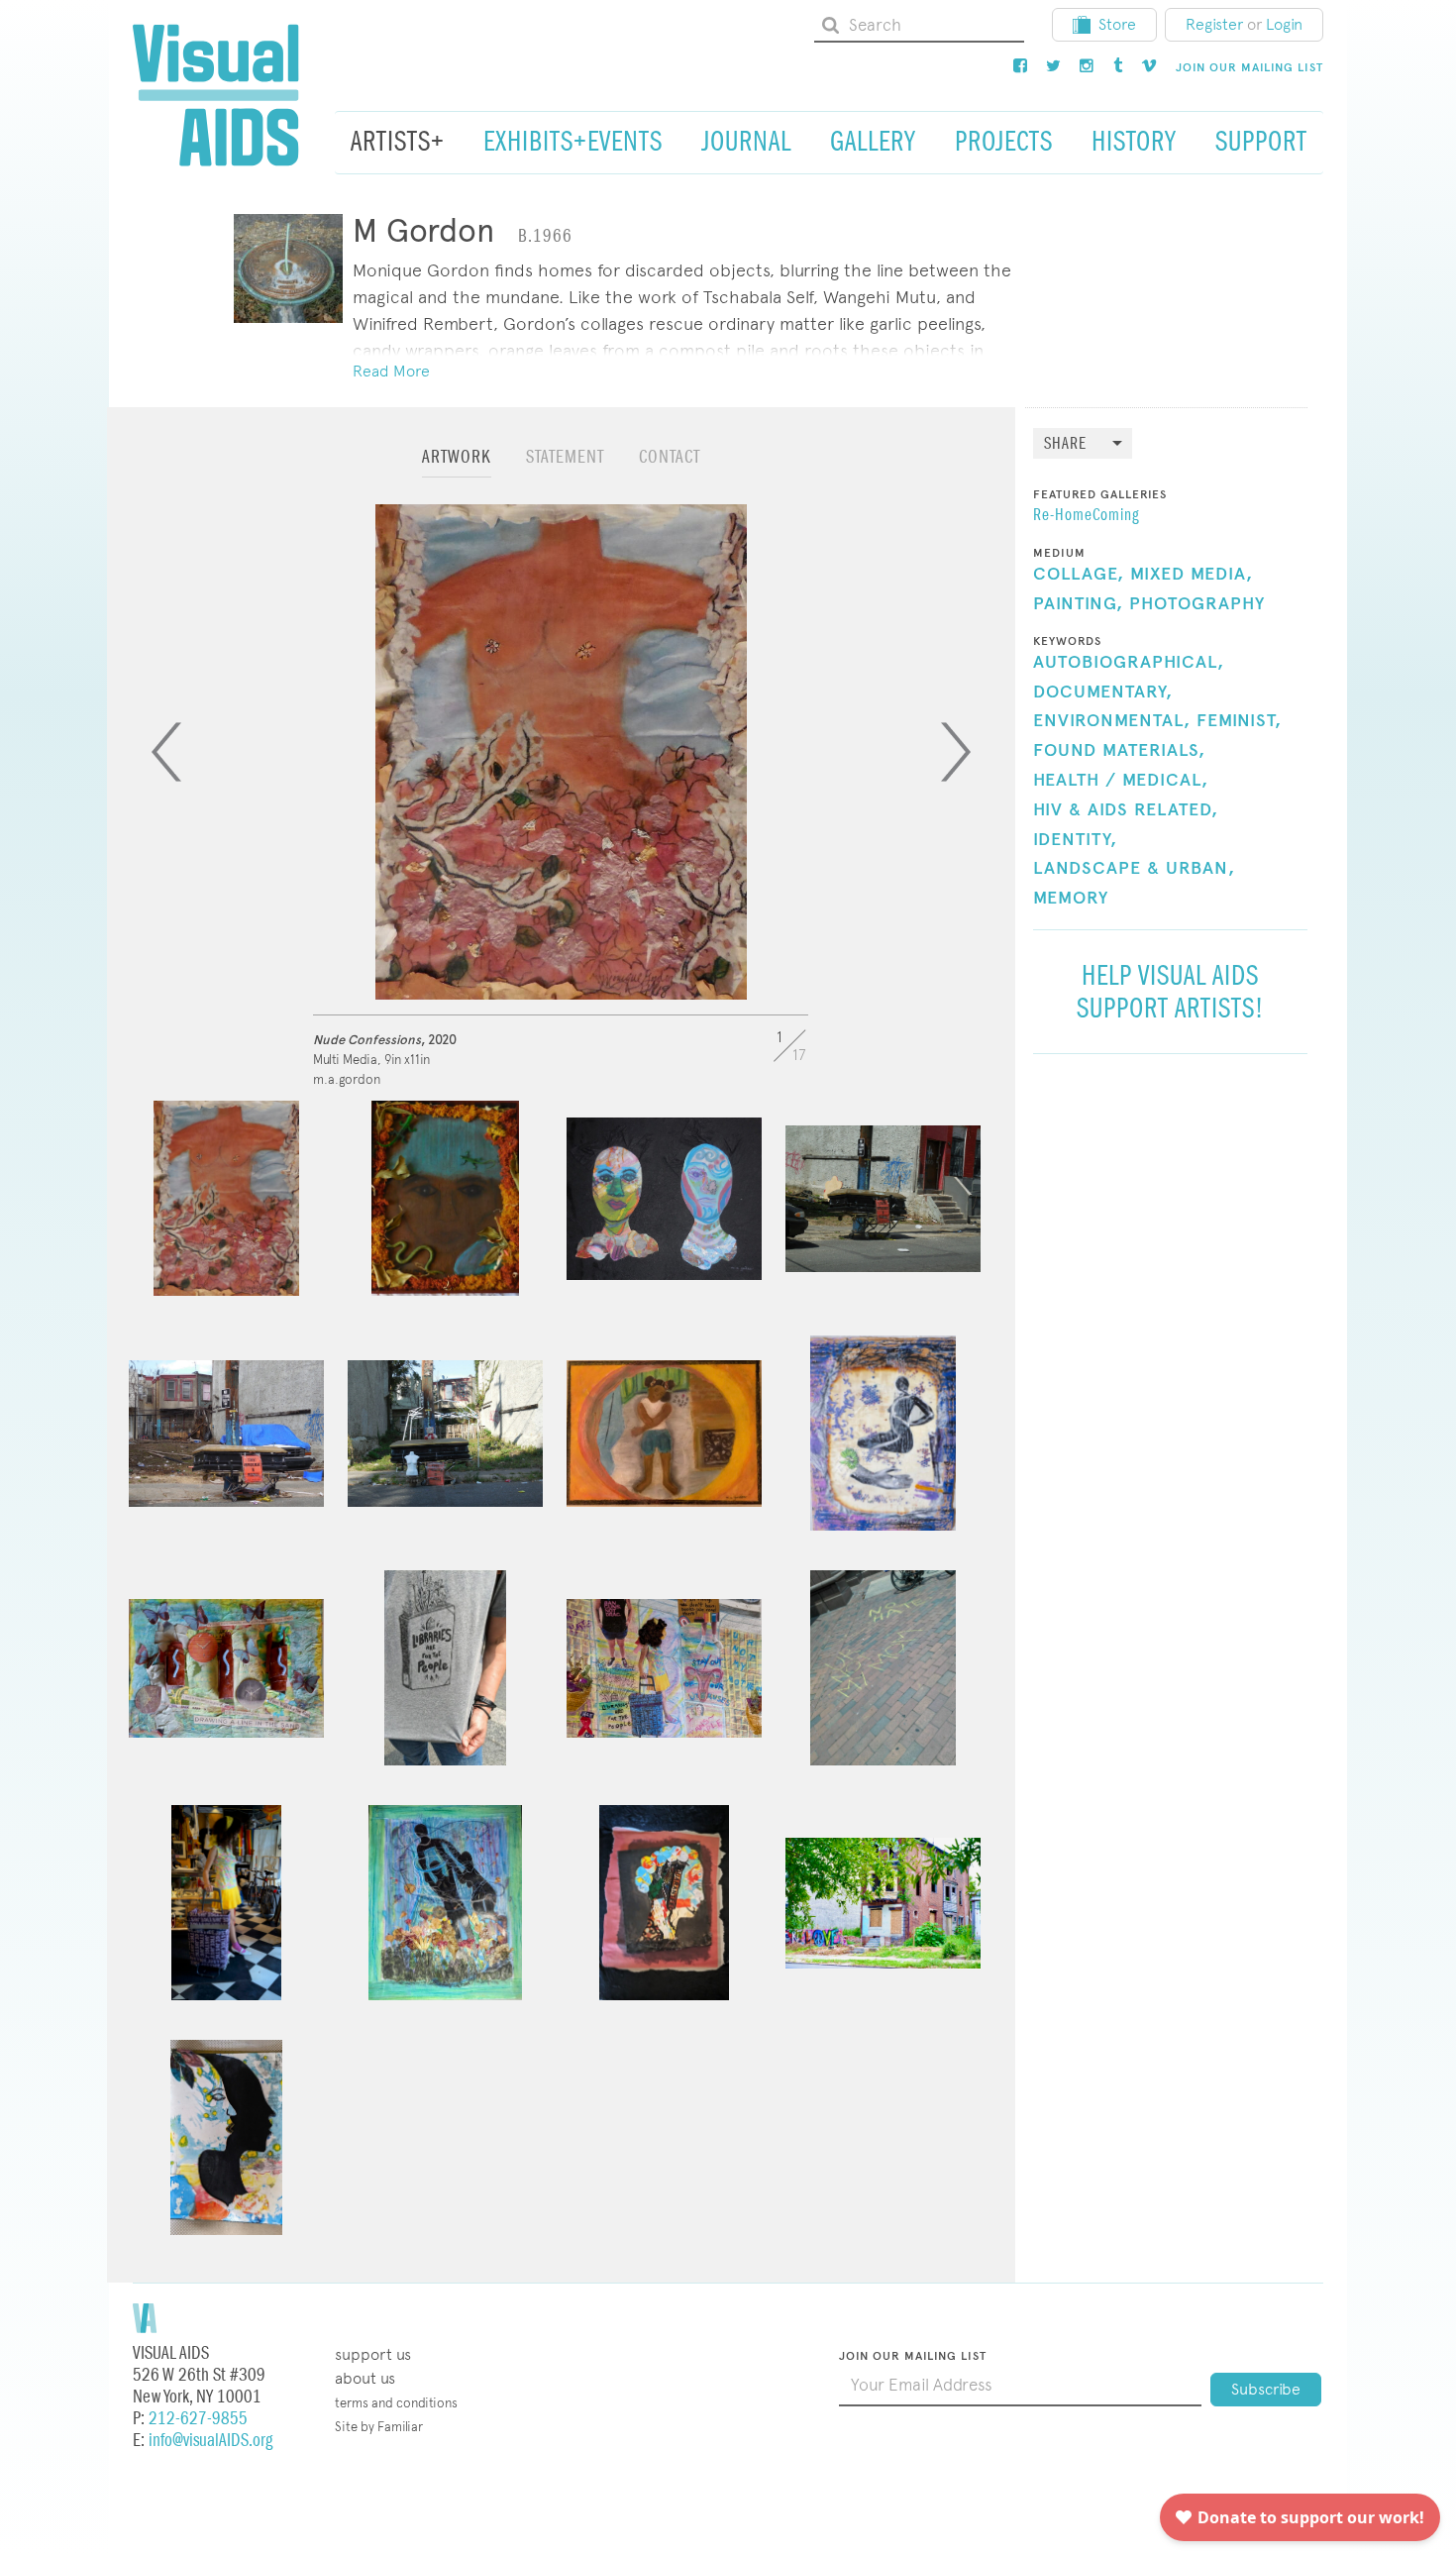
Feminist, (1239, 721)
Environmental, (1112, 721)
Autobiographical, (1129, 663)
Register (1214, 24)
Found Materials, (1119, 751)
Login (1284, 24)
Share (1065, 444)
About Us (365, 2378)
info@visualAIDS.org (210, 2441)
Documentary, (1103, 693)
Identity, (1075, 840)
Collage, (1079, 575)
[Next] (956, 752)
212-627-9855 (198, 2419)
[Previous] (166, 752)
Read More (391, 371)
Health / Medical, (1121, 781)
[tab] (457, 466)
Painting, (1078, 604)
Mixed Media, (1192, 575)
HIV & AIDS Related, (1126, 810)
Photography (1197, 604)
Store (1117, 24)
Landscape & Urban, (1134, 869)
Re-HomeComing (1086, 516)
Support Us (373, 2354)
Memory (1071, 899)
